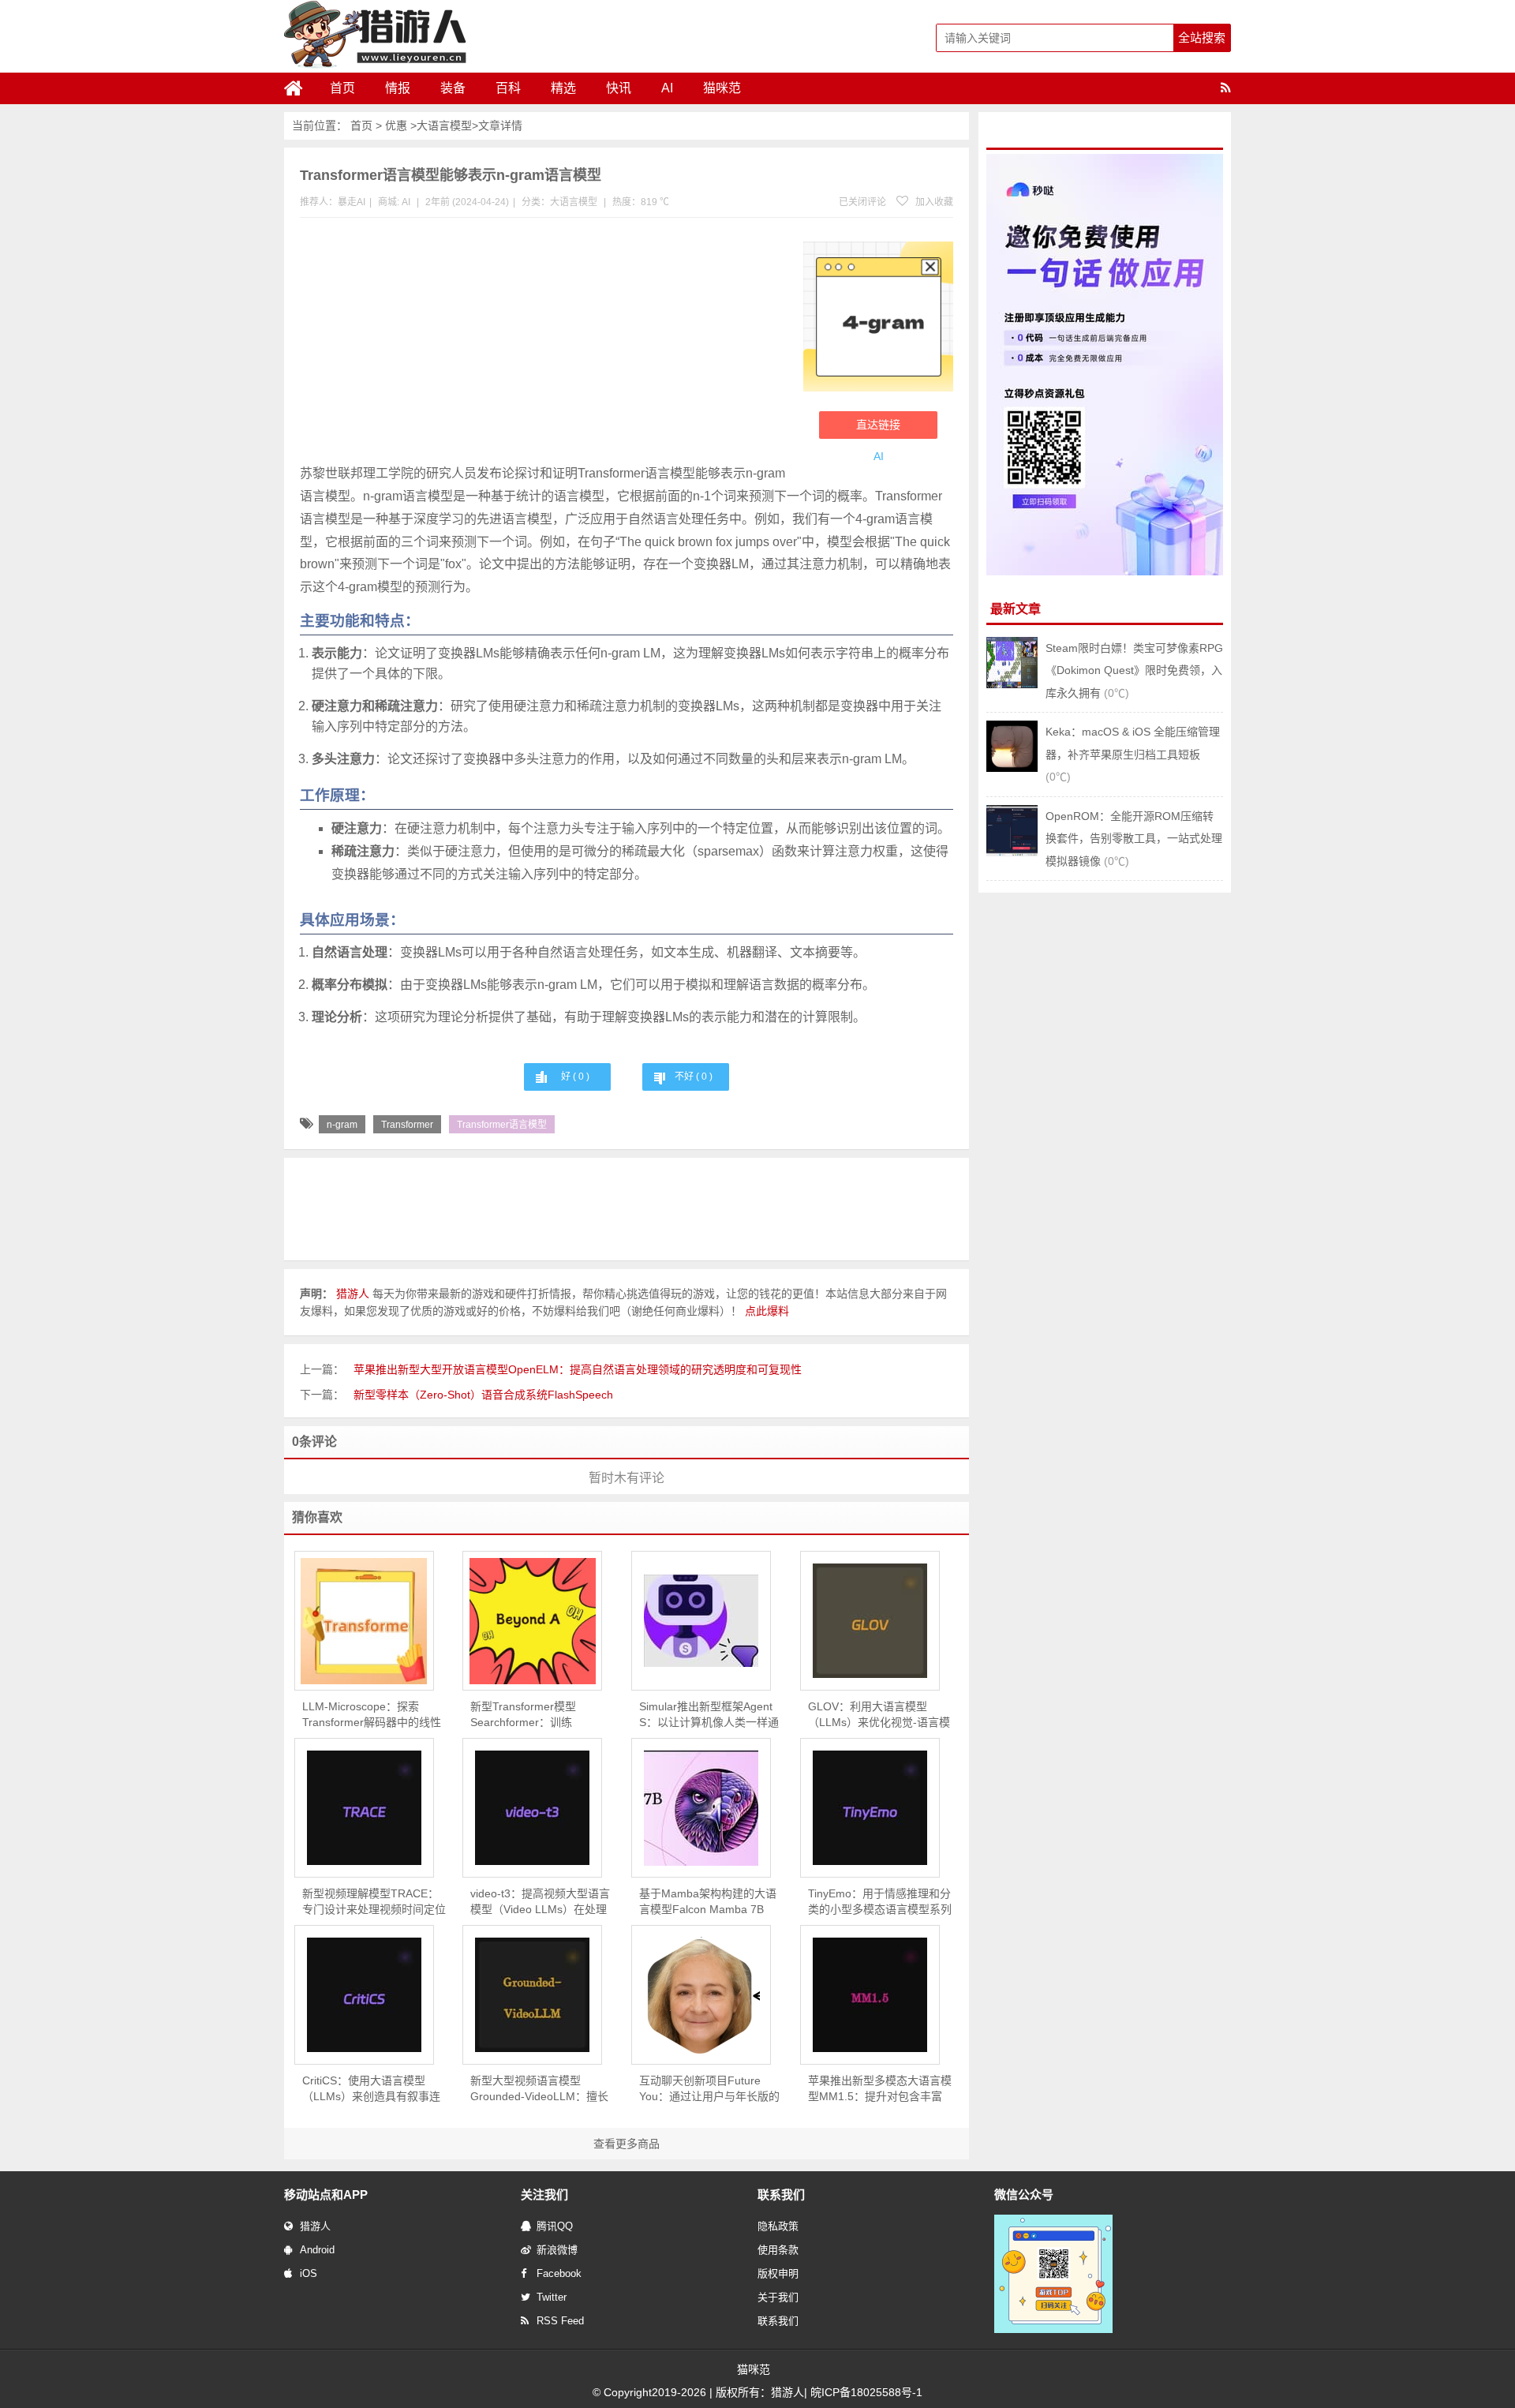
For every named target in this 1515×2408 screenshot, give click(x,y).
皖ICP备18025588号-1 (866, 2392)
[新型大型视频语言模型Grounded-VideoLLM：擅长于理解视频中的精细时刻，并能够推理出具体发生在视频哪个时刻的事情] (532, 1995)
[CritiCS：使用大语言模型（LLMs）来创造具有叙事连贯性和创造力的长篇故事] (364, 1995)
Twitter (552, 2297)
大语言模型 (444, 125)
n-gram (342, 1125)
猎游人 (315, 2226)
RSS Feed (560, 2321)
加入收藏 (933, 202)
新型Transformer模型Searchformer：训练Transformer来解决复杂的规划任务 (540, 1715)
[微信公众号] (1053, 2330)
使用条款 (778, 2250)
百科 (508, 88)
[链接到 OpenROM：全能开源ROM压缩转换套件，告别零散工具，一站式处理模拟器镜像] (1012, 852)
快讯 (619, 88)
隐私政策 (778, 2226)
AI (667, 88)
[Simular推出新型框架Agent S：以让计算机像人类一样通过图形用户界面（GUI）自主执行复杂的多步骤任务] (701, 1621)
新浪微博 (557, 2250)
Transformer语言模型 (502, 1125)
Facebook (559, 2273)
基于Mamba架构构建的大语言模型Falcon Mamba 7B (708, 1901)
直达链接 (878, 425)
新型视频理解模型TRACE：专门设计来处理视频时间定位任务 (374, 1902)
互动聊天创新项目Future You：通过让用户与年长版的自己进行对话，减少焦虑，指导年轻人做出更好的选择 (711, 2089)
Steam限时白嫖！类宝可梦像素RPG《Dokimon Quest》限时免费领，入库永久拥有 (1134, 670)
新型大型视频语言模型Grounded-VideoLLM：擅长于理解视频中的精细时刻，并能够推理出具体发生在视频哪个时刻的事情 (542, 2089)
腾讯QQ (555, 2226)
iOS (309, 2273)
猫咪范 (722, 88)
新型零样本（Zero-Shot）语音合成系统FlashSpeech (483, 1395)
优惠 (396, 125)
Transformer (407, 1125)
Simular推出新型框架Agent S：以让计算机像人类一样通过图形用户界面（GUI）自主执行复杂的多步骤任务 (710, 1715)
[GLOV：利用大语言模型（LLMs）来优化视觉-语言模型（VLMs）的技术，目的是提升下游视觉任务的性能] (870, 1621)
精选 (563, 88)
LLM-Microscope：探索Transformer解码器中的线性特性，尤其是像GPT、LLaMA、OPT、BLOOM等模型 (374, 1715)
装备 (453, 88)
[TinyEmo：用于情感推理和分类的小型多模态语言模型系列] (870, 1808)
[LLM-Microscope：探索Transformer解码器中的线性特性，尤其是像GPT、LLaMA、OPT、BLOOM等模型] (364, 1621)
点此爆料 (767, 1311)
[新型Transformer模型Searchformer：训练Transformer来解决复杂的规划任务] (532, 1621)
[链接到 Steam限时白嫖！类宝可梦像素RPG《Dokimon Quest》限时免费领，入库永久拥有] (1012, 684)
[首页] (300, 88)
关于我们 (778, 2297)
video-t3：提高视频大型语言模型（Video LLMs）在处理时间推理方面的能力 (540, 1902)
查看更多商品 (627, 2144)
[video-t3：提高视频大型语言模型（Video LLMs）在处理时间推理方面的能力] (532, 1808)
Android (317, 2250)
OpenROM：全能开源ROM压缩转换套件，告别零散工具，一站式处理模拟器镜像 (1134, 839)
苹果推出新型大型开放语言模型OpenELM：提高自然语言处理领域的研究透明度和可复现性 (578, 1369)
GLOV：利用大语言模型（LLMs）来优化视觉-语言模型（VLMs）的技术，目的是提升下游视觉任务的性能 (879, 1715)
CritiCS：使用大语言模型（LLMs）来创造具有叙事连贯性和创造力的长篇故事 (371, 2089)
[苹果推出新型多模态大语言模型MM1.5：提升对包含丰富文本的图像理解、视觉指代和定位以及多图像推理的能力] (870, 1995)
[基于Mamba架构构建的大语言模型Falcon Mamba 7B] (701, 1808)
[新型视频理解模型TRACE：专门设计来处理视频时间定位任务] (364, 1808)
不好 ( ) (694, 1077)
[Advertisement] (544, 344)
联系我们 (778, 2321)
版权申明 (778, 2273)
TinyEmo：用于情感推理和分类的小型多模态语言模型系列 (880, 1901)
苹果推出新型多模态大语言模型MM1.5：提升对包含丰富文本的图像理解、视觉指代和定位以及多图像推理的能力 (880, 2089)
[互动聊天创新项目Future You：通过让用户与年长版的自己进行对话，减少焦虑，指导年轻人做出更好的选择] (701, 1995)
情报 (398, 88)
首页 (342, 88)
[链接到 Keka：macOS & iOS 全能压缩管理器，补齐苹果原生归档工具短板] (1012, 768)
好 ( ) (575, 1077)
